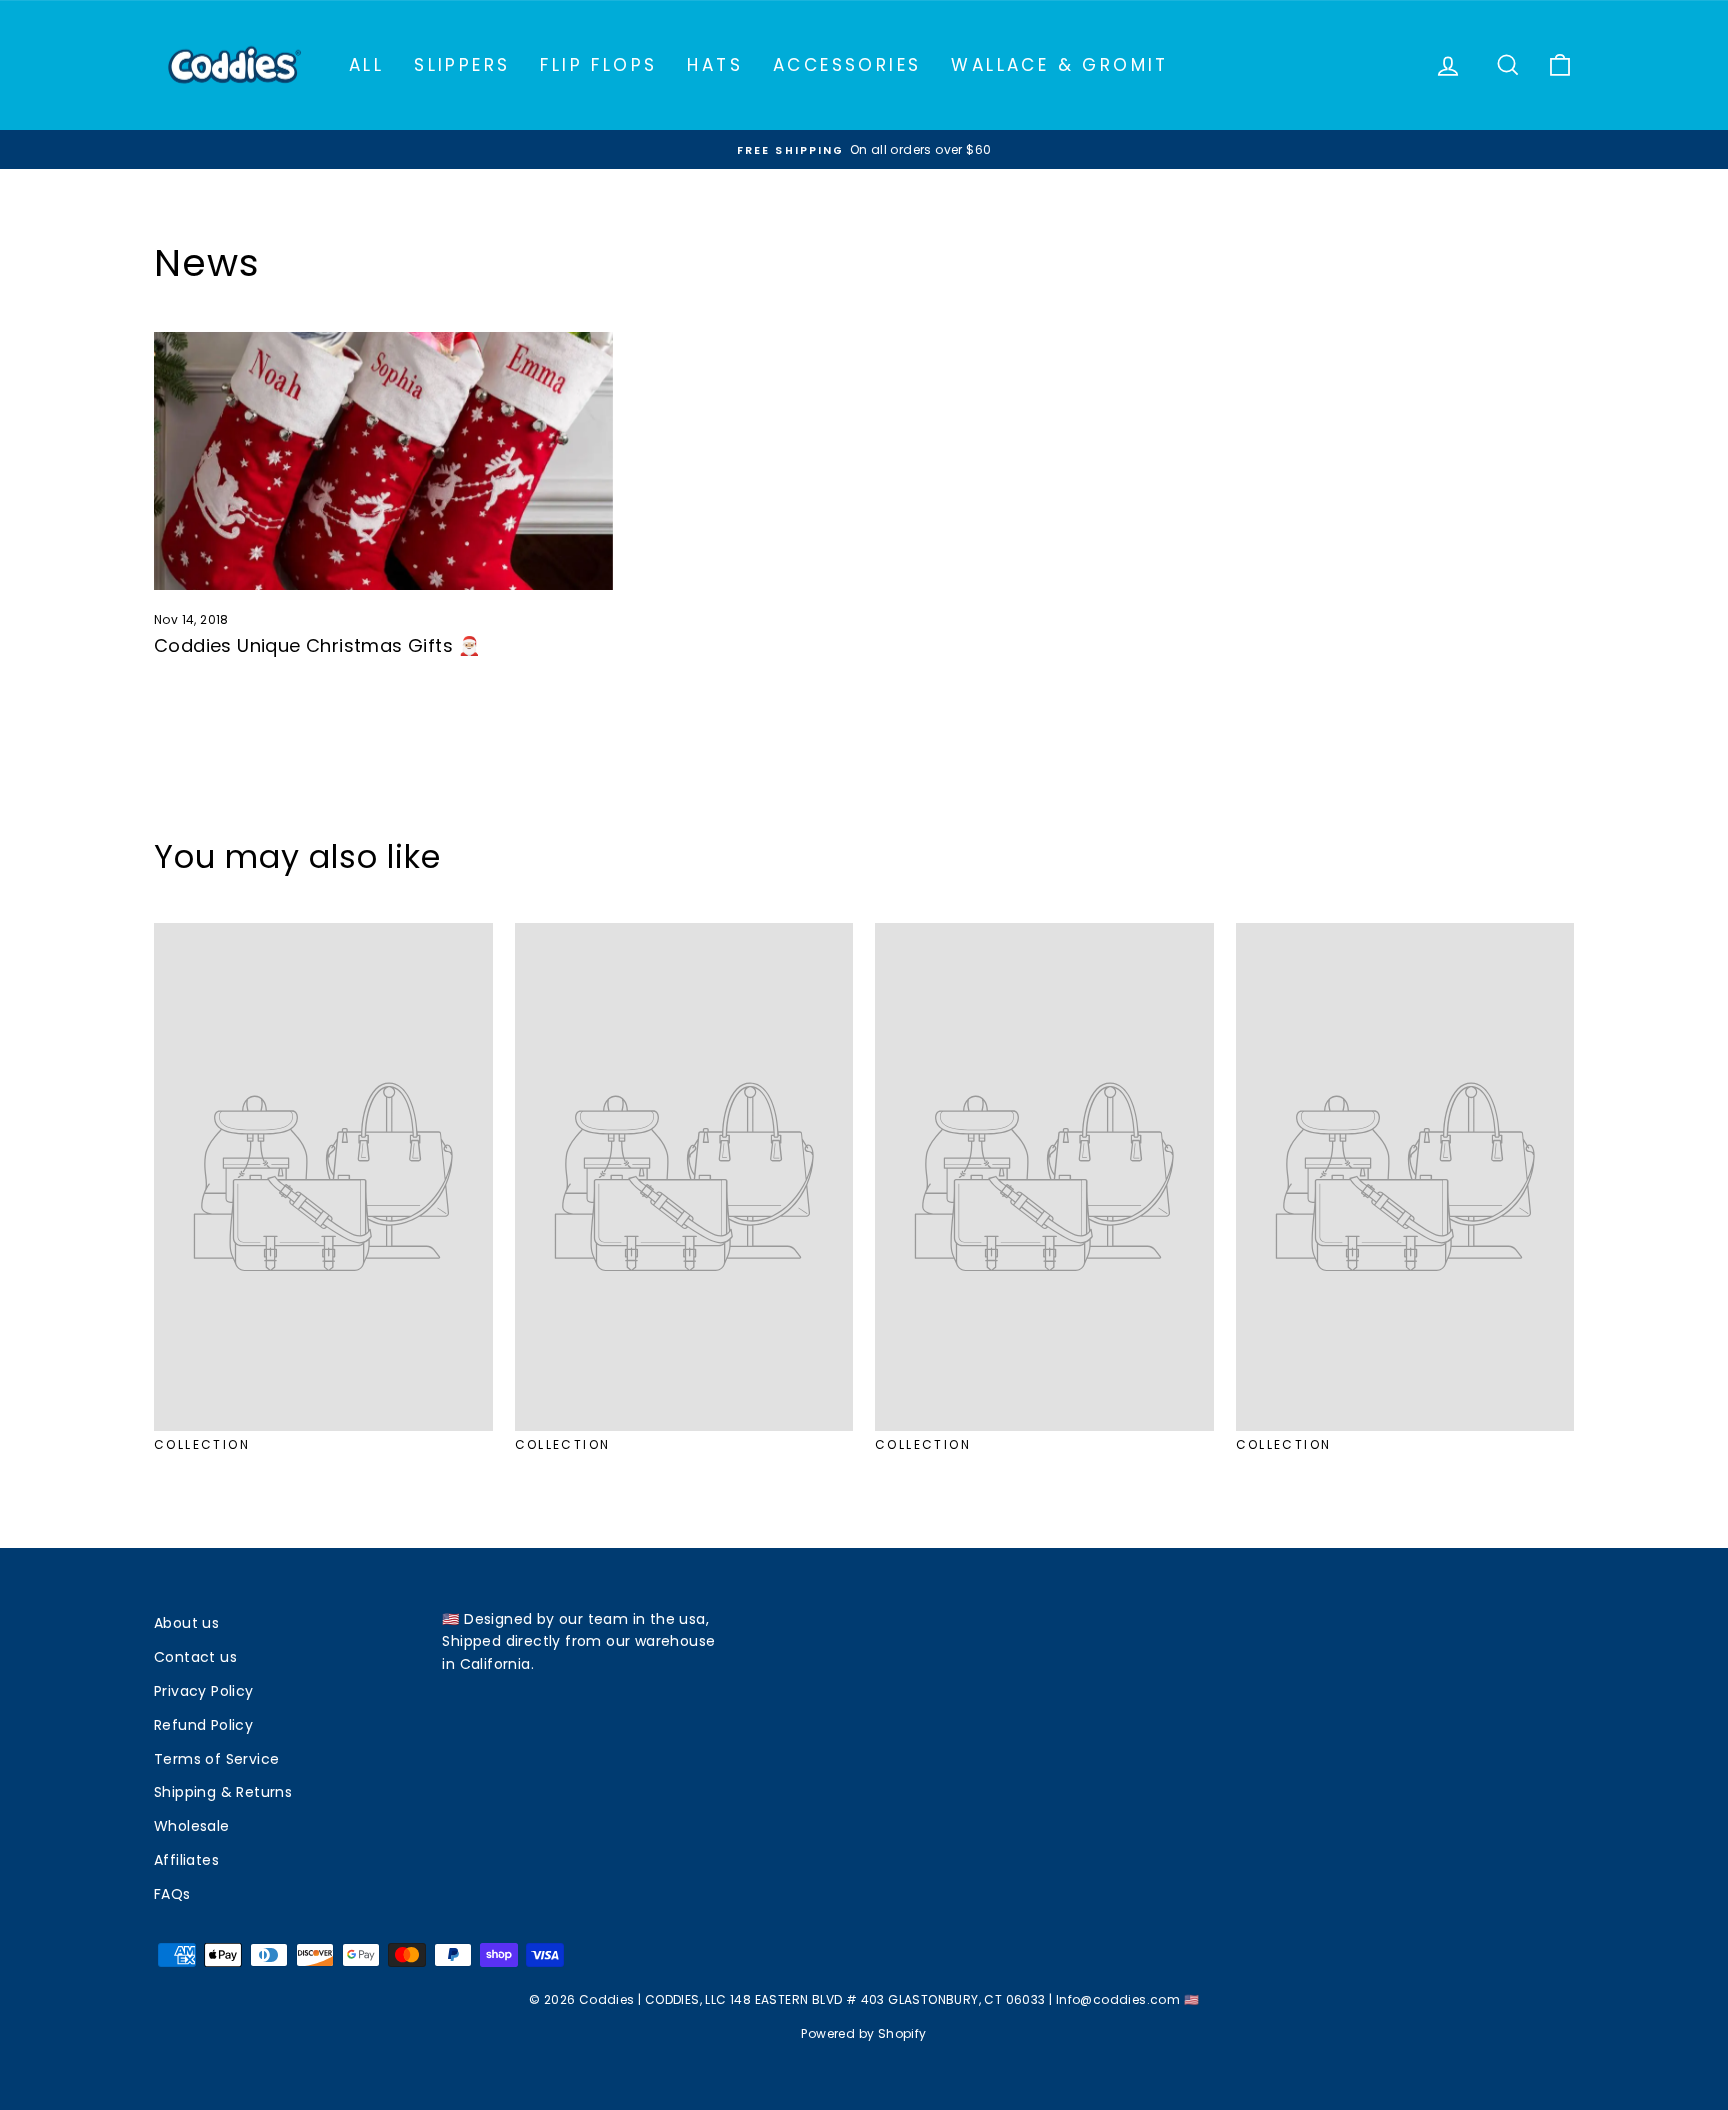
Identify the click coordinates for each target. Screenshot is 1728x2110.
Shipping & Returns (223, 1792)
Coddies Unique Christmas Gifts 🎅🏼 (317, 645)
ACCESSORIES (847, 65)
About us (186, 1623)
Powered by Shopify (863, 2033)
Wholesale (192, 1826)
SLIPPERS (462, 65)
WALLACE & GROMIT (1059, 65)
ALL (366, 65)
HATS (715, 65)
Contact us (195, 1657)
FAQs (172, 1894)
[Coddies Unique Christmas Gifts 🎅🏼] (383, 461)
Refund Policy (203, 1725)
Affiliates (186, 1860)
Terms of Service (216, 1759)
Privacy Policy (204, 1691)
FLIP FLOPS (598, 65)
